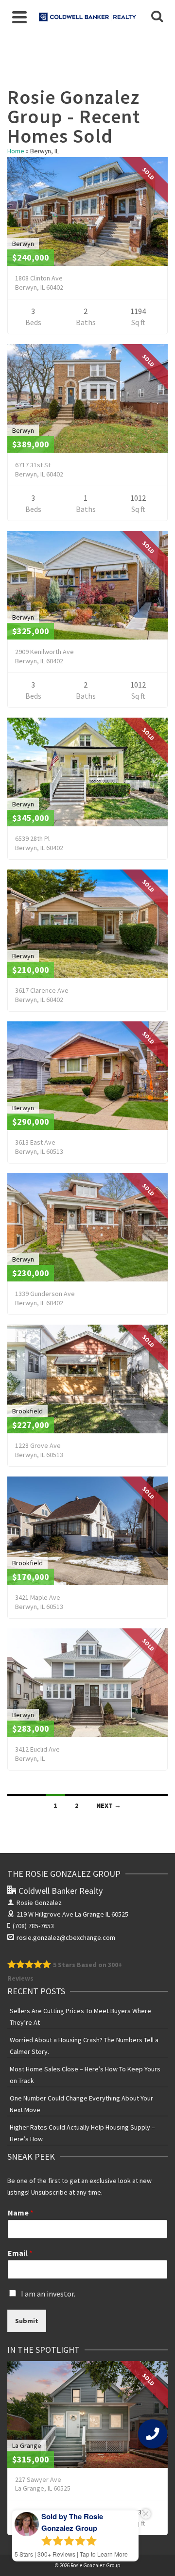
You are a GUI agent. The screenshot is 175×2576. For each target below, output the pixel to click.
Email (20, 2253)
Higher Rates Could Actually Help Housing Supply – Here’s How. (82, 2133)
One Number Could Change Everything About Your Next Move (81, 2104)
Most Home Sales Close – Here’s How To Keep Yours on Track (85, 2075)
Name (21, 2213)
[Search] (157, 17)
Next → (109, 1805)
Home (16, 151)
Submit (27, 2321)
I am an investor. (48, 2294)
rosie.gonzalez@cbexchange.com (66, 1937)
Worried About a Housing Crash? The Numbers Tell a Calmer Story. (84, 2046)
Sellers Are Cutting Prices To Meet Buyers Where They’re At (80, 2017)
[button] (153, 2434)
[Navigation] (19, 17)
